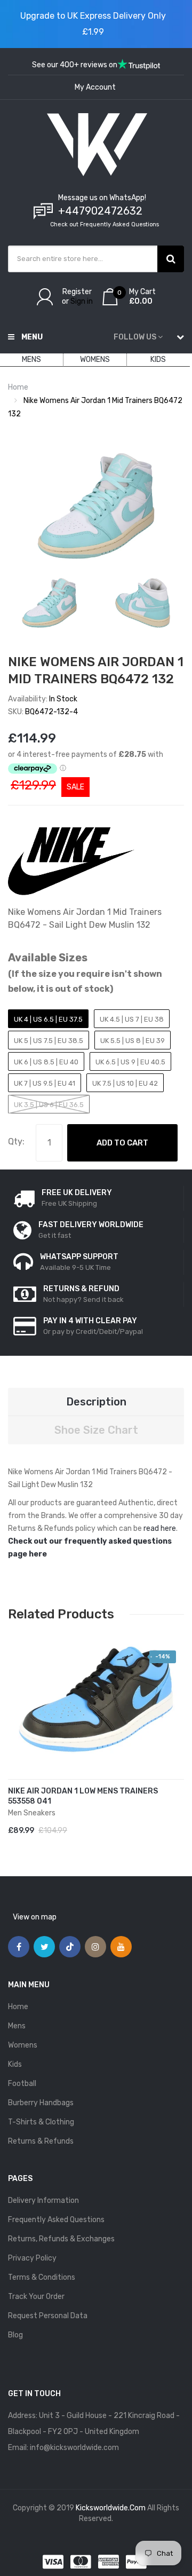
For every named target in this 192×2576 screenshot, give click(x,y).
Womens (23, 2045)
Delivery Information (43, 2200)
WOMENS (95, 359)
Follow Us (135, 337)
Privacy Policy (32, 2258)
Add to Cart (122, 1143)
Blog (15, 2335)
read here (160, 1528)
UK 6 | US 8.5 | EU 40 (46, 1062)
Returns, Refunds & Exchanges (61, 2239)
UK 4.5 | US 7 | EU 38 (132, 1019)
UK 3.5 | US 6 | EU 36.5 (49, 1105)
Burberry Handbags (41, 2103)
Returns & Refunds (41, 2141)
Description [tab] (96, 1402)
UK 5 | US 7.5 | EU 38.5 (49, 1041)
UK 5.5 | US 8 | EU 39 (133, 1041)
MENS (31, 359)
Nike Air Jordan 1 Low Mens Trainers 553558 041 (83, 1796)
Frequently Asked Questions (56, 2220)
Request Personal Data (48, 2316)
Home (18, 387)
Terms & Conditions (42, 2277)
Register (77, 292)
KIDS (158, 359)
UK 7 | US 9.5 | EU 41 (45, 1083)
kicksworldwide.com (111, 2508)
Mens (17, 2026)
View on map (35, 1917)
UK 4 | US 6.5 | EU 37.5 (48, 1019)
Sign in (82, 301)
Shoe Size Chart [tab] (96, 1430)
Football (22, 2084)
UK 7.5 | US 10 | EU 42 (125, 1083)
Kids (15, 2064)
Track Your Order (36, 2297)
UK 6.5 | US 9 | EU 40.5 (130, 1062)
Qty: (16, 1141)
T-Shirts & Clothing (41, 2122)
